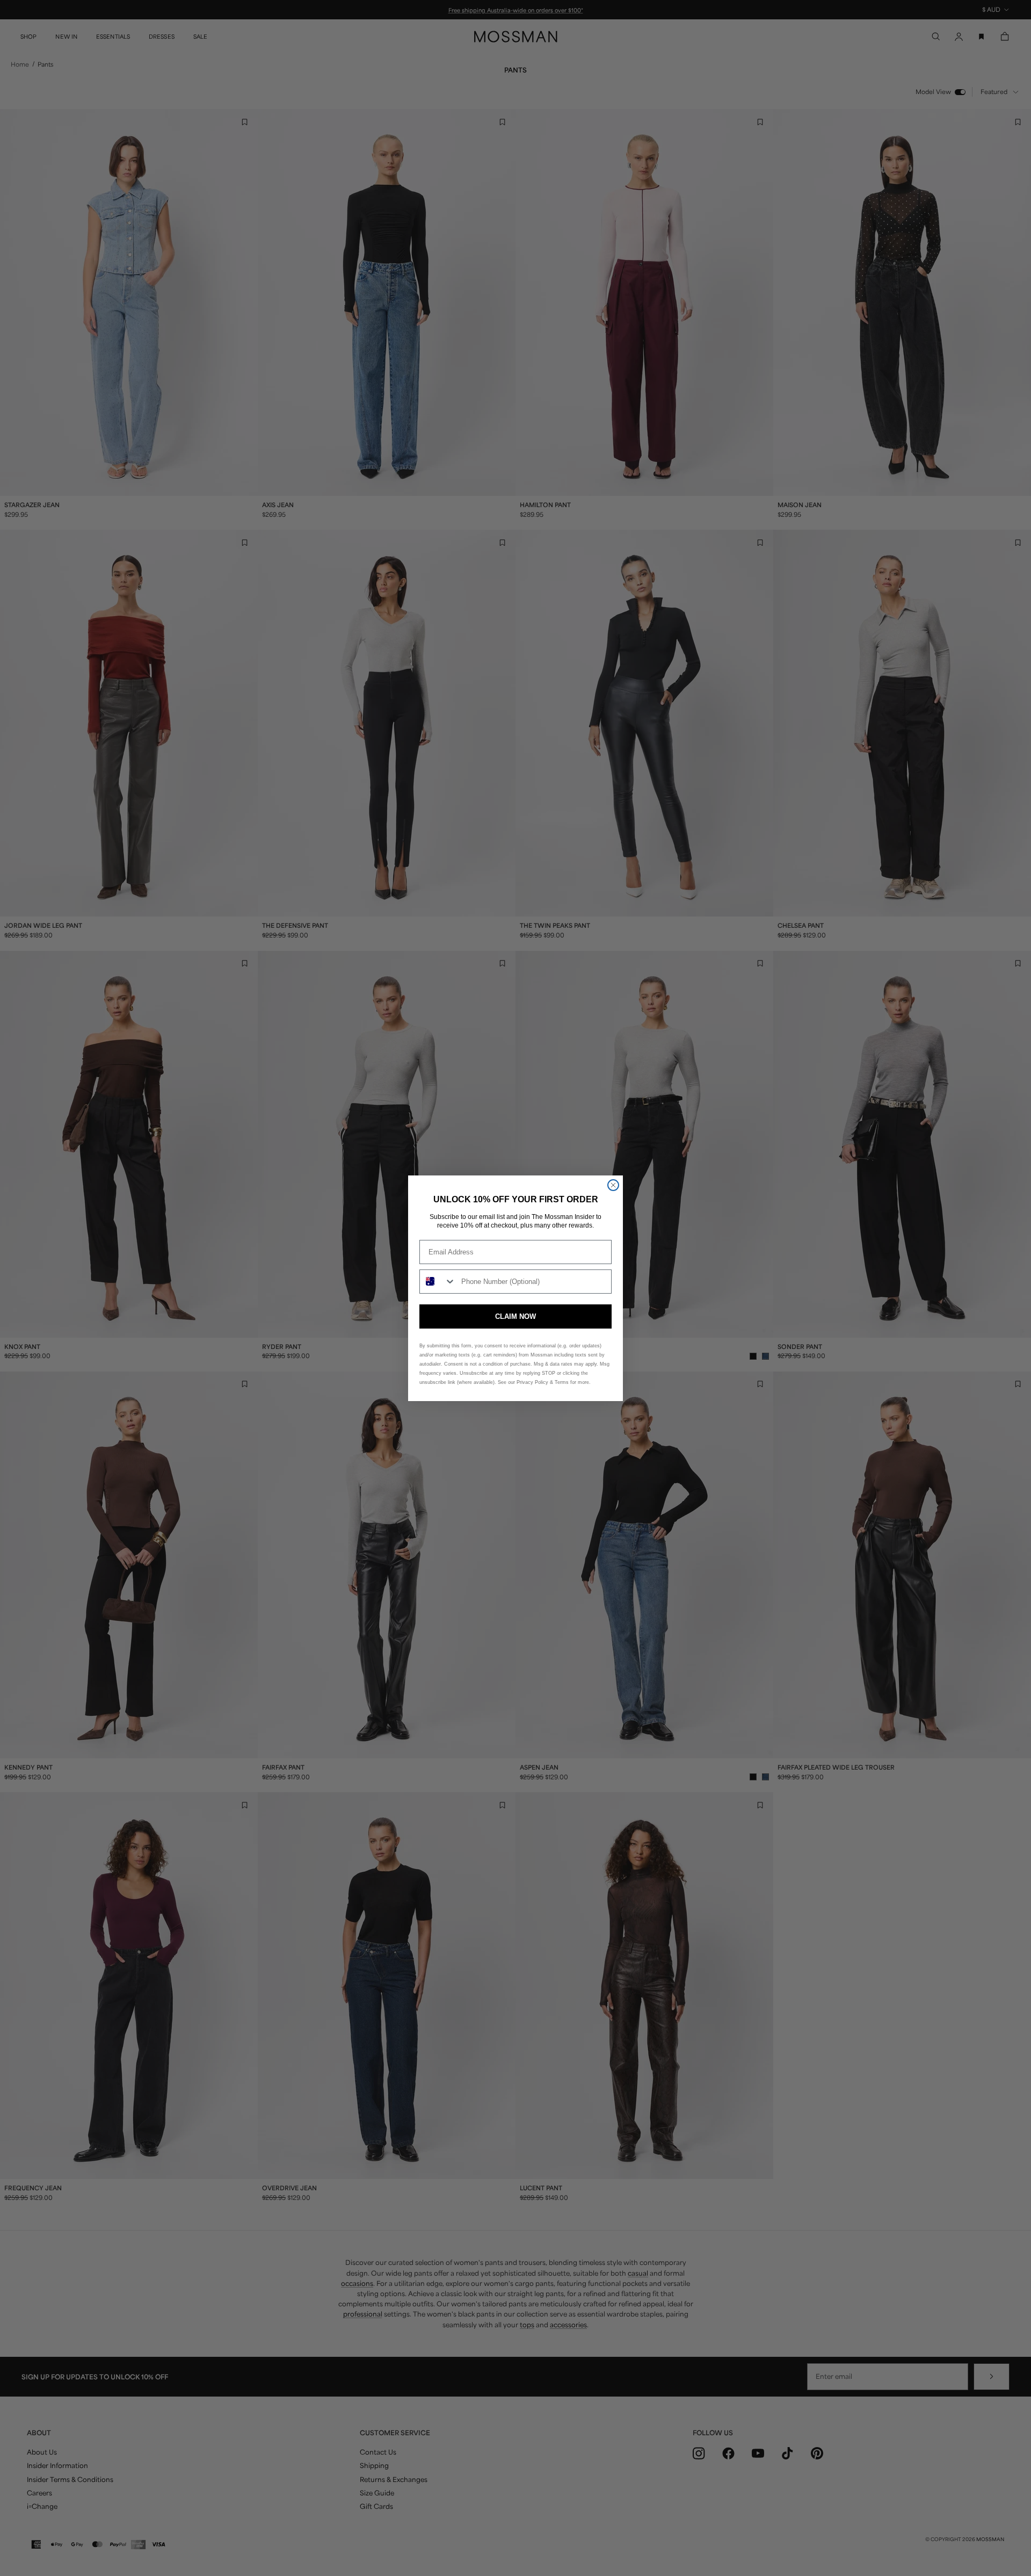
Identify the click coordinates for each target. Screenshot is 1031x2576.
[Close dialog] (613, 1185)
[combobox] (438, 1282)
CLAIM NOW (515, 1316)
